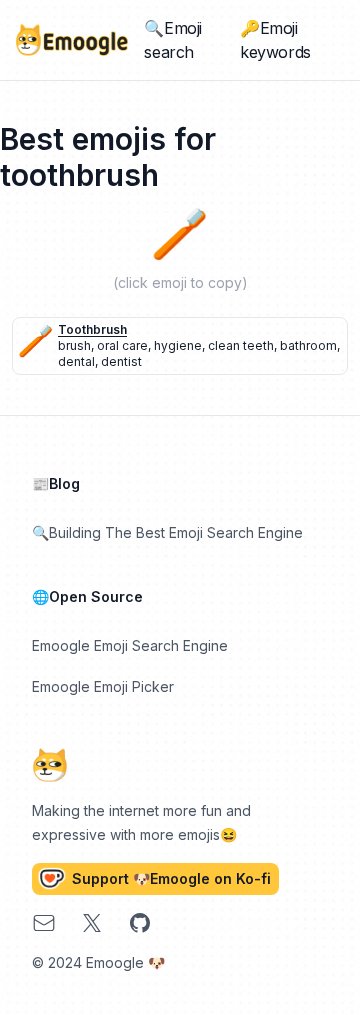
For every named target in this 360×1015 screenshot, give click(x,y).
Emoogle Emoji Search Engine (130, 645)
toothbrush (92, 329)
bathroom (308, 345)
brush (74, 345)
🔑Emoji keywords (275, 40)
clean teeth (241, 345)
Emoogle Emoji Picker (103, 686)
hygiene (178, 345)
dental (76, 361)
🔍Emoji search (173, 40)
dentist (121, 361)
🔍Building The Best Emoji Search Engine (167, 532)
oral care (122, 345)
